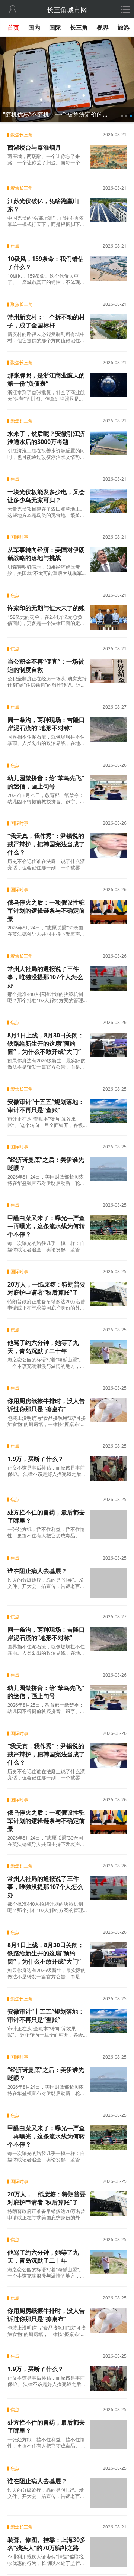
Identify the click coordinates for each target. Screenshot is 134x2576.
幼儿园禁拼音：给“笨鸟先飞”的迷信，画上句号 (46, 782)
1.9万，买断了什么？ (36, 1459)
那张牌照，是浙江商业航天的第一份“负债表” (46, 379)
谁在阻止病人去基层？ (37, 1570)
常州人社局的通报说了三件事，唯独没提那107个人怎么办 (45, 977)
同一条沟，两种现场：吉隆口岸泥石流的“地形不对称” (46, 724)
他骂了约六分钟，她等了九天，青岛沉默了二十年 (43, 1347)
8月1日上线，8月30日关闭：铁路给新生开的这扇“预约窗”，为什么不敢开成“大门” (46, 1043)
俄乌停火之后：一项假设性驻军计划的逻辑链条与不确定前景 (46, 911)
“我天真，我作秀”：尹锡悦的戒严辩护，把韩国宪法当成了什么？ (46, 844)
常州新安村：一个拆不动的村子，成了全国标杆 (46, 321)
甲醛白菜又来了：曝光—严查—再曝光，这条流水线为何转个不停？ (46, 1226)
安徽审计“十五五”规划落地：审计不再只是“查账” (46, 1106)
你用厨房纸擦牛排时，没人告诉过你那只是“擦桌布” (46, 1405)
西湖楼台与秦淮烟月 (34, 147)
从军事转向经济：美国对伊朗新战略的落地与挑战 (46, 554)
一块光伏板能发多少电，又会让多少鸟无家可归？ (46, 496)
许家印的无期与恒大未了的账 (46, 608)
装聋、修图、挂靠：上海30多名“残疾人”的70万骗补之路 (47, 2532)
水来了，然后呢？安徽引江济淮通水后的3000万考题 (46, 438)
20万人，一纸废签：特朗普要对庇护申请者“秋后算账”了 (47, 1288)
